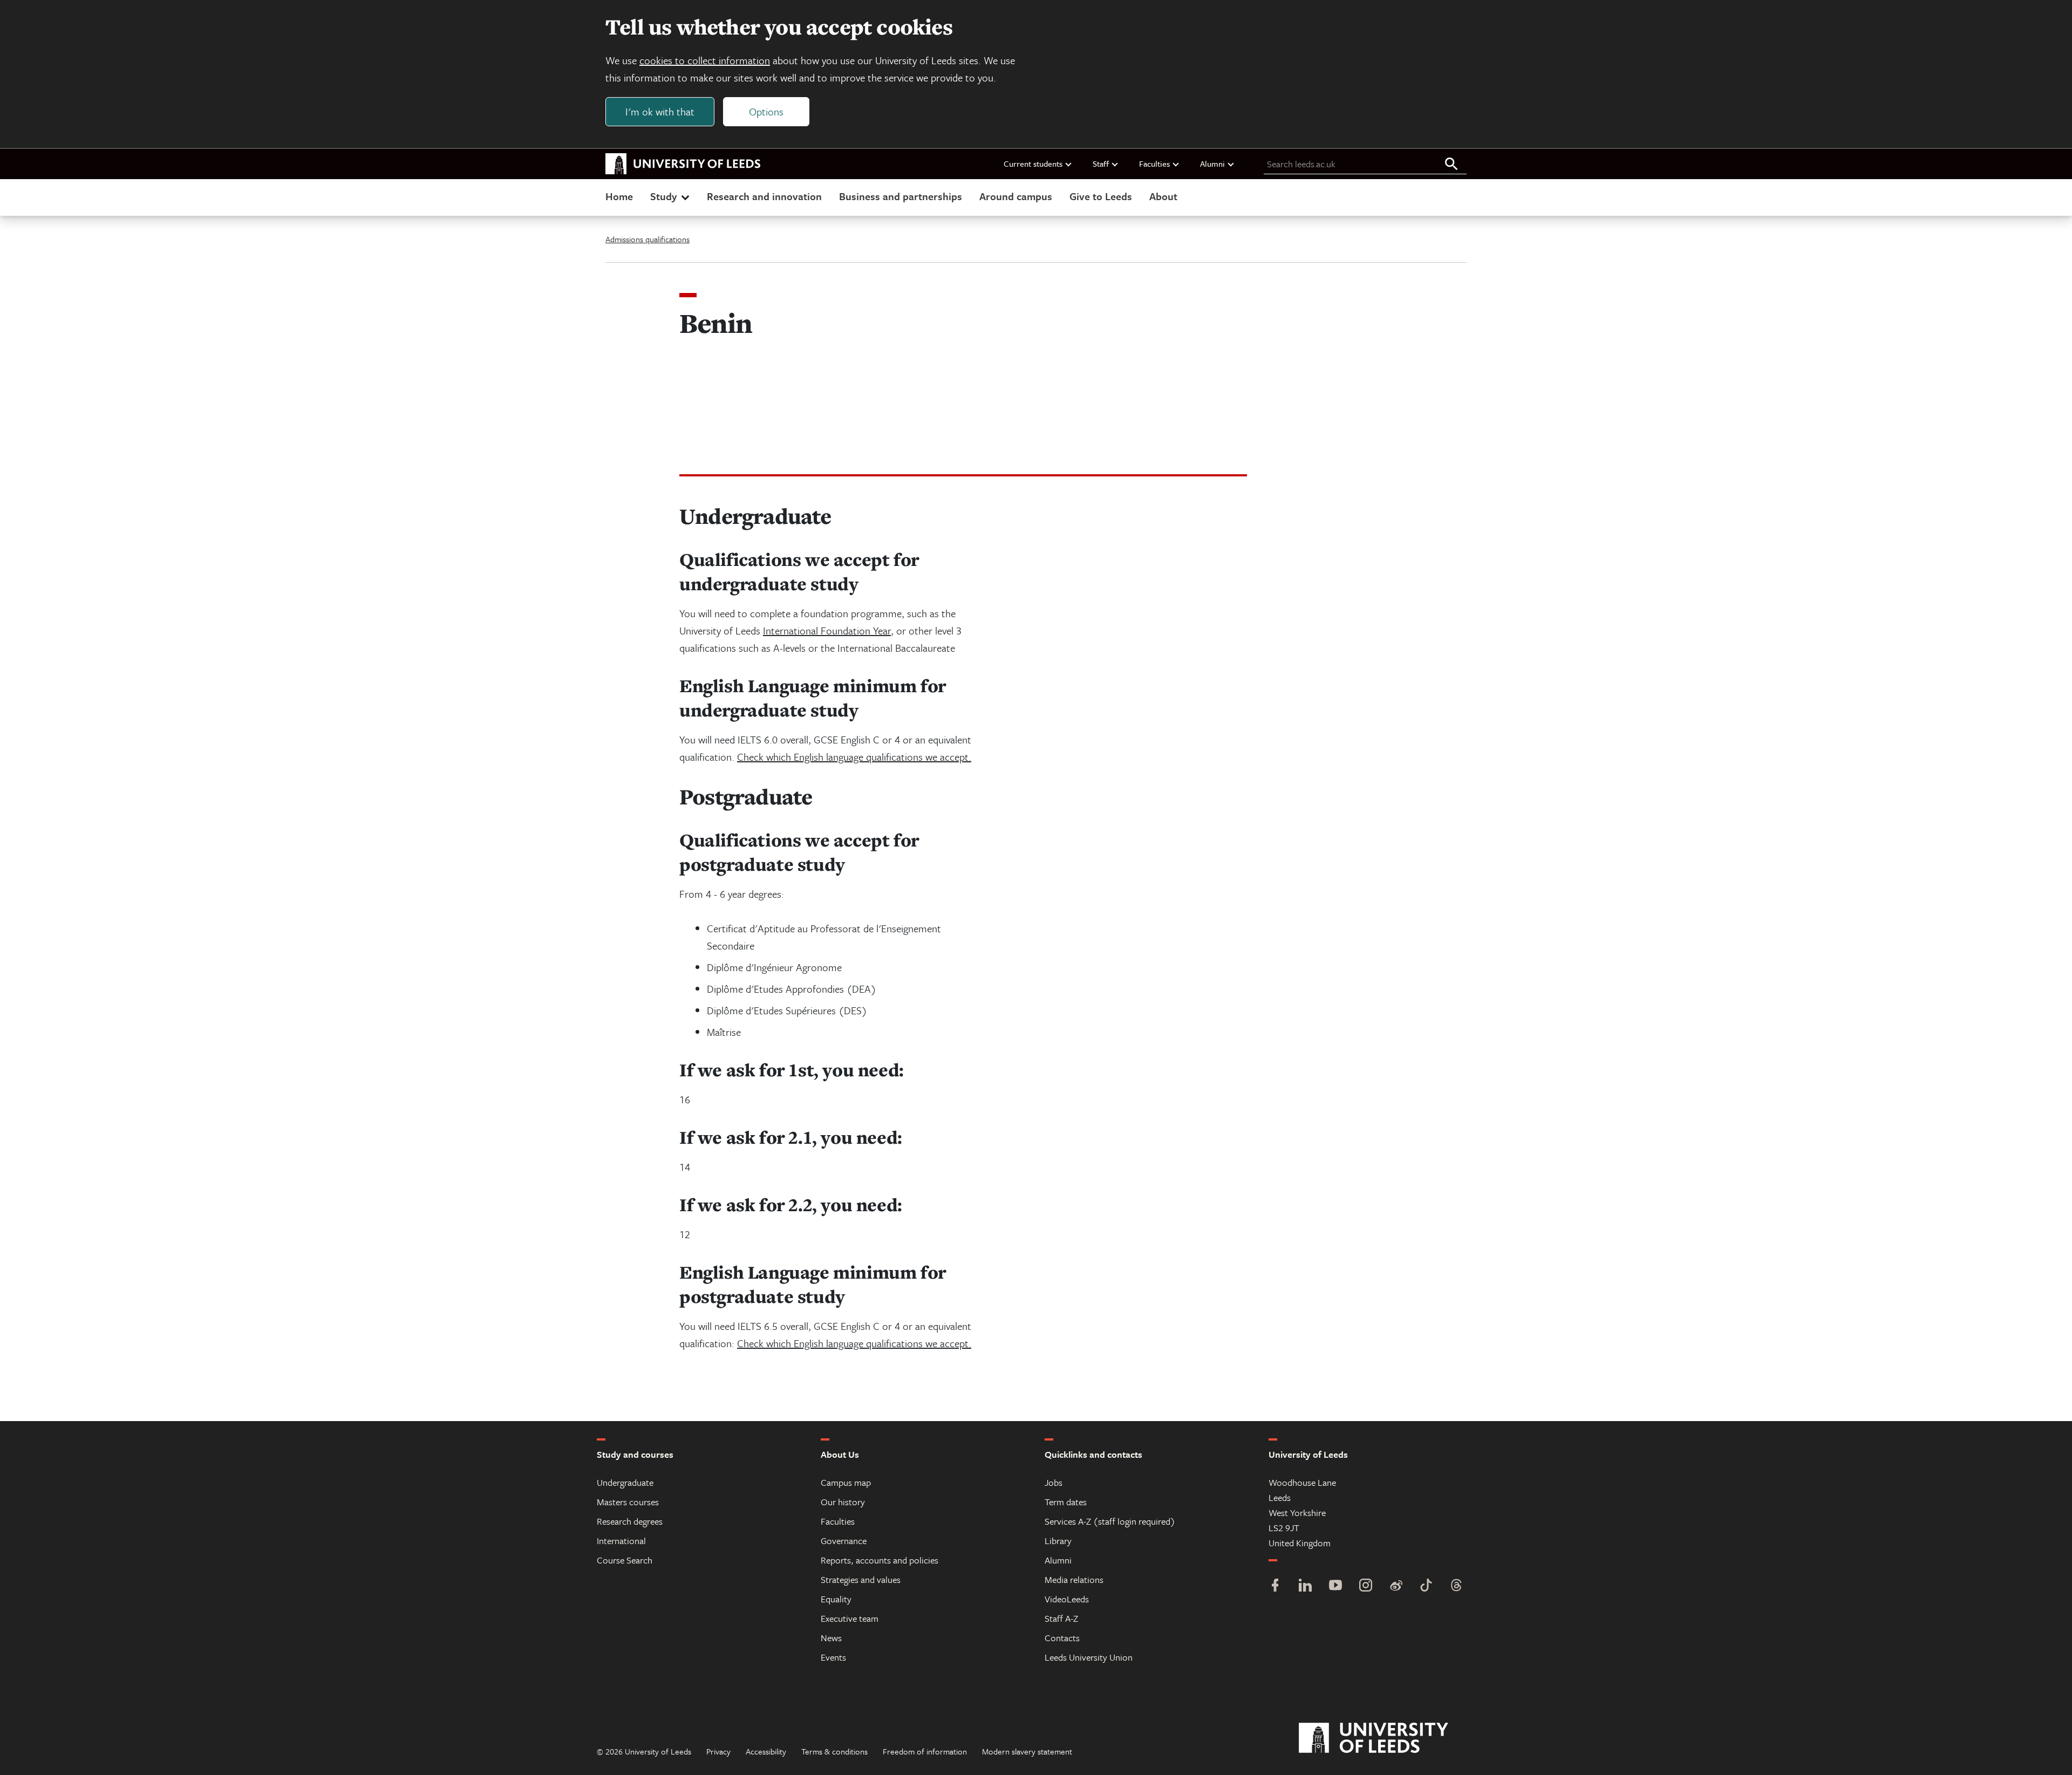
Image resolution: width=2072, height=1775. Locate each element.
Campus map (846, 1482)
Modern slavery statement (1027, 1751)
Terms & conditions (834, 1751)
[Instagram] (1366, 1586)
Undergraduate (625, 1482)
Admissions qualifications (647, 239)
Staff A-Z (1061, 1618)
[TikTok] (1426, 1586)
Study (663, 196)
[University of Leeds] (1387, 1738)
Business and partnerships (901, 196)
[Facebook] (1275, 1586)
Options (766, 111)
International (621, 1541)
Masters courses (628, 1502)
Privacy (718, 1751)
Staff (1101, 163)
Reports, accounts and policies (880, 1560)
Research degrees (630, 1521)
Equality (836, 1599)
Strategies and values (861, 1579)
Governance (844, 1541)
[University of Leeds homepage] (683, 164)
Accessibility (766, 1751)
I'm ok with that (660, 111)
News (831, 1638)
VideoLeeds (1067, 1599)
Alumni (1212, 163)
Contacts (1062, 1638)
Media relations (1074, 1579)
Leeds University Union (1089, 1657)
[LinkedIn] (1305, 1586)
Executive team (850, 1618)
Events (833, 1657)
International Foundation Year (827, 630)
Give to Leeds (1101, 196)
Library (1058, 1541)
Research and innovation (764, 196)
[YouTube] (1335, 1586)
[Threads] (1456, 1586)
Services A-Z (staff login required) (1110, 1521)
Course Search (625, 1560)
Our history (843, 1502)
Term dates (1066, 1502)
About (1163, 196)
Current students (1033, 163)
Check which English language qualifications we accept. (854, 757)
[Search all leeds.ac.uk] (1451, 165)
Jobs (1054, 1482)
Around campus (1016, 196)
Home (619, 196)
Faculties (1154, 163)
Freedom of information (925, 1751)
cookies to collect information (705, 60)
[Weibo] (1396, 1586)
